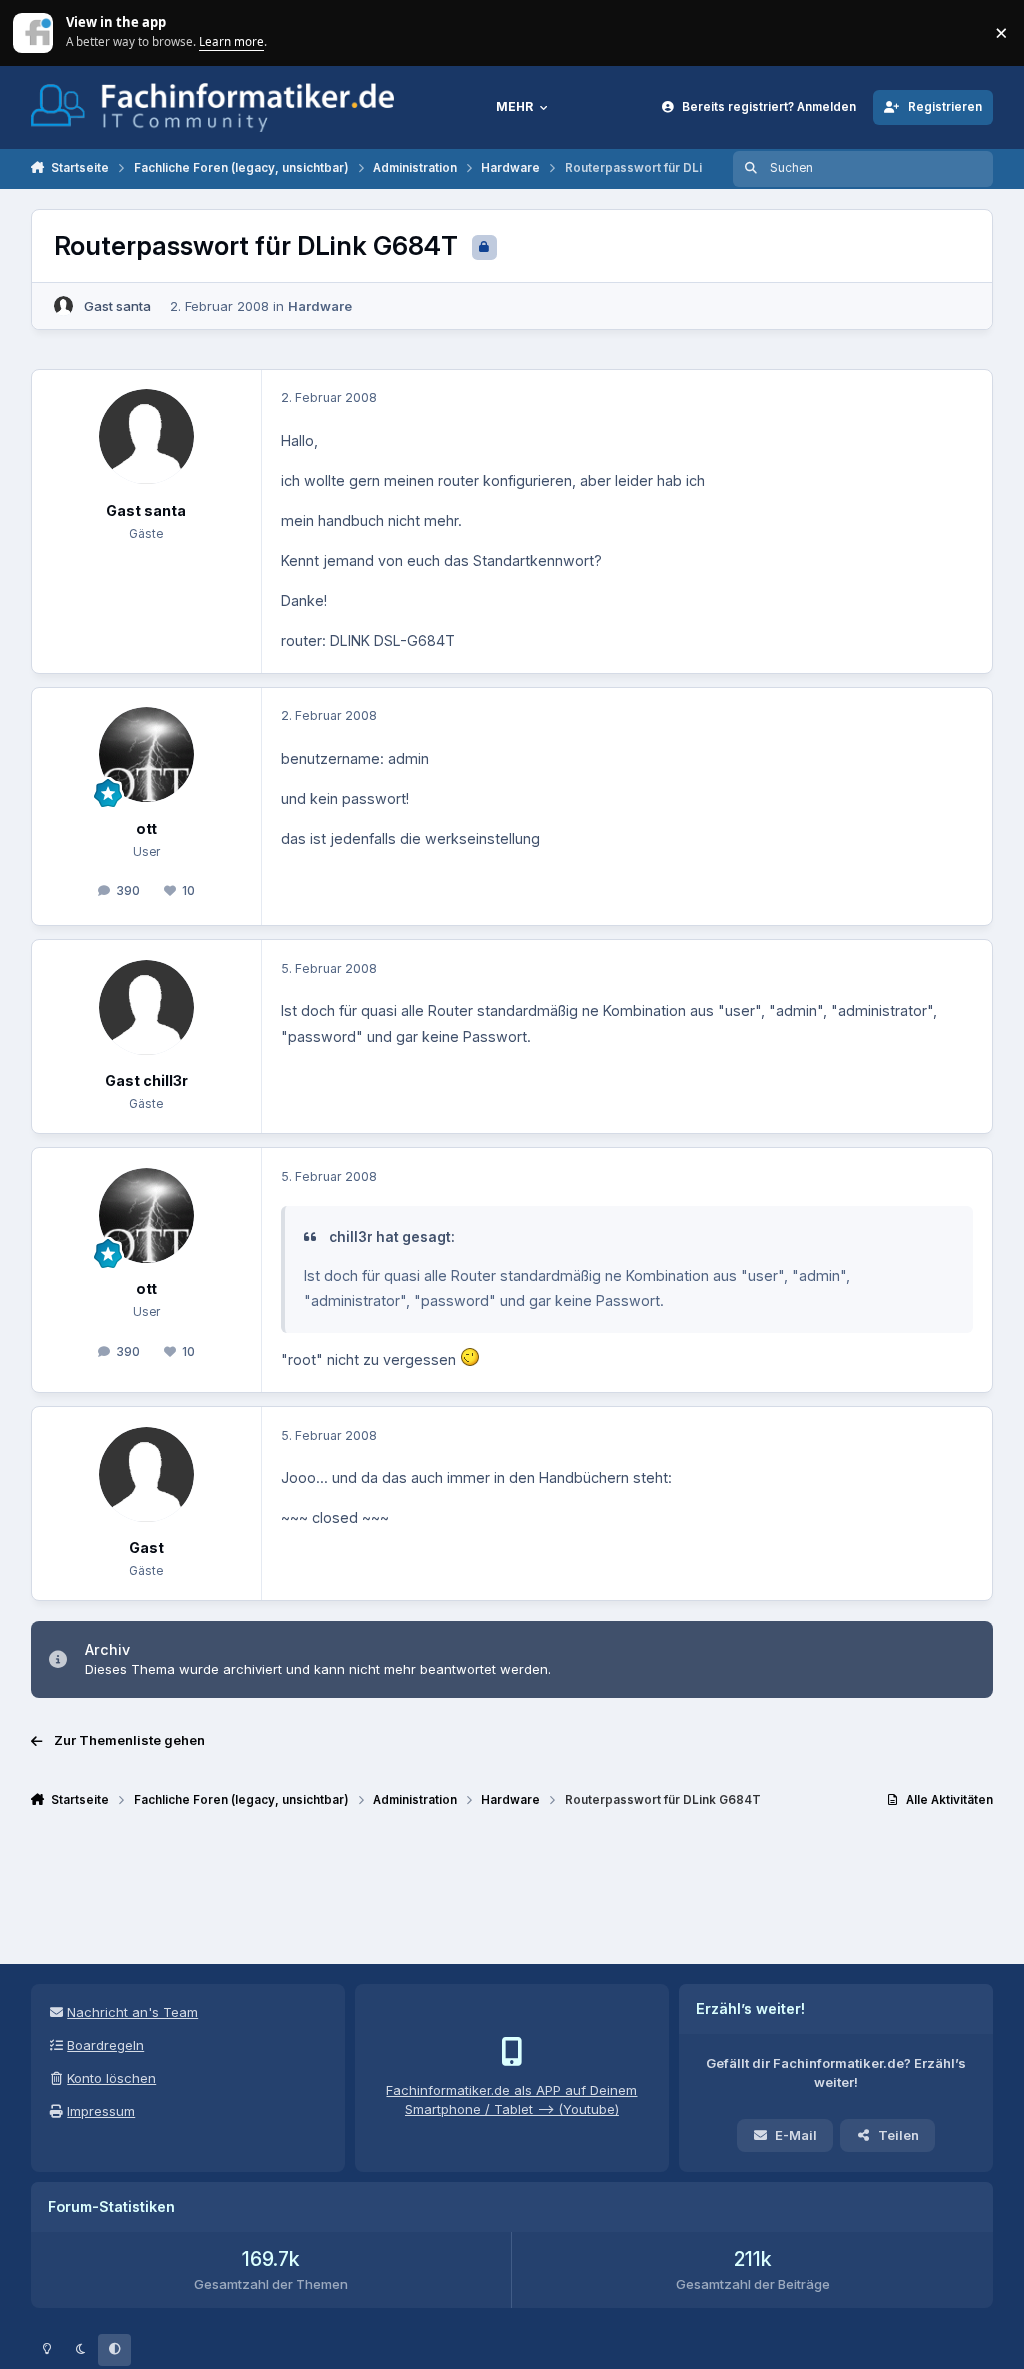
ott (146, 828)
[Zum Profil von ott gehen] (146, 754)
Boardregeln (105, 2045)
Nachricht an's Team (132, 2012)
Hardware (320, 306)
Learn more (34, 32)
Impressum (101, 2111)
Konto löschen (111, 2078)
